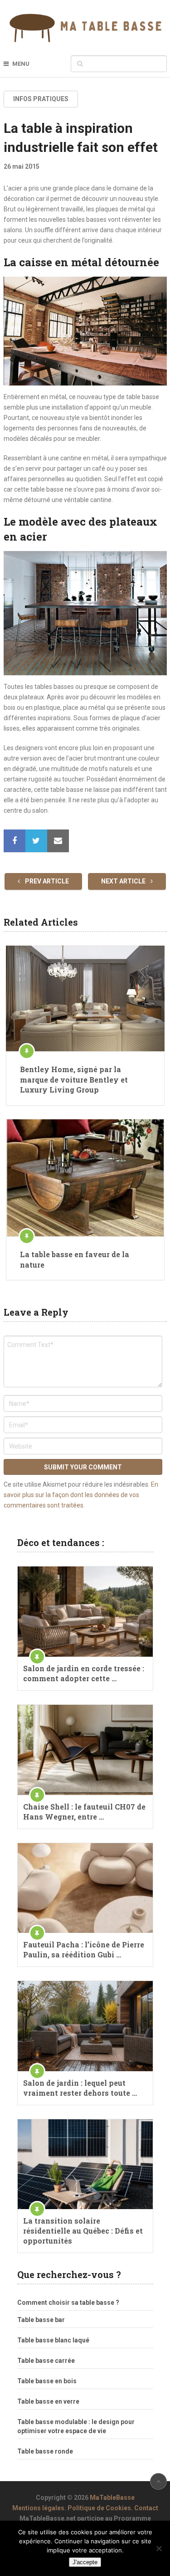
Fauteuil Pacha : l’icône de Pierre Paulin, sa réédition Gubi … (84, 1949)
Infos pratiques (41, 99)
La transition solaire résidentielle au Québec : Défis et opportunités (83, 2231)
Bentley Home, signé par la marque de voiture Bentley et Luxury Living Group (74, 1079)
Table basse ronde (45, 2451)
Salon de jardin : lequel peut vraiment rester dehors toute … (80, 2088)
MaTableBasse (112, 2498)
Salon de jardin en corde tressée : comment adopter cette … (84, 1673)
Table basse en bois (47, 2381)
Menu (21, 64)
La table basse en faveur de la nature (75, 1259)
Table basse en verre (48, 2401)
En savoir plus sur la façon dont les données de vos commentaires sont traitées (81, 1495)
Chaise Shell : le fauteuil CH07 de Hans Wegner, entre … (84, 1812)
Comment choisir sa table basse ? (68, 2303)
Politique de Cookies (99, 2508)
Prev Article (46, 881)
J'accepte (85, 2562)
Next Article (124, 881)
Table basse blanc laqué (53, 2340)
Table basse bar (41, 2320)
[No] (159, 2548)
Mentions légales (38, 2508)
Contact (146, 2508)
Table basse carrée (46, 2361)
